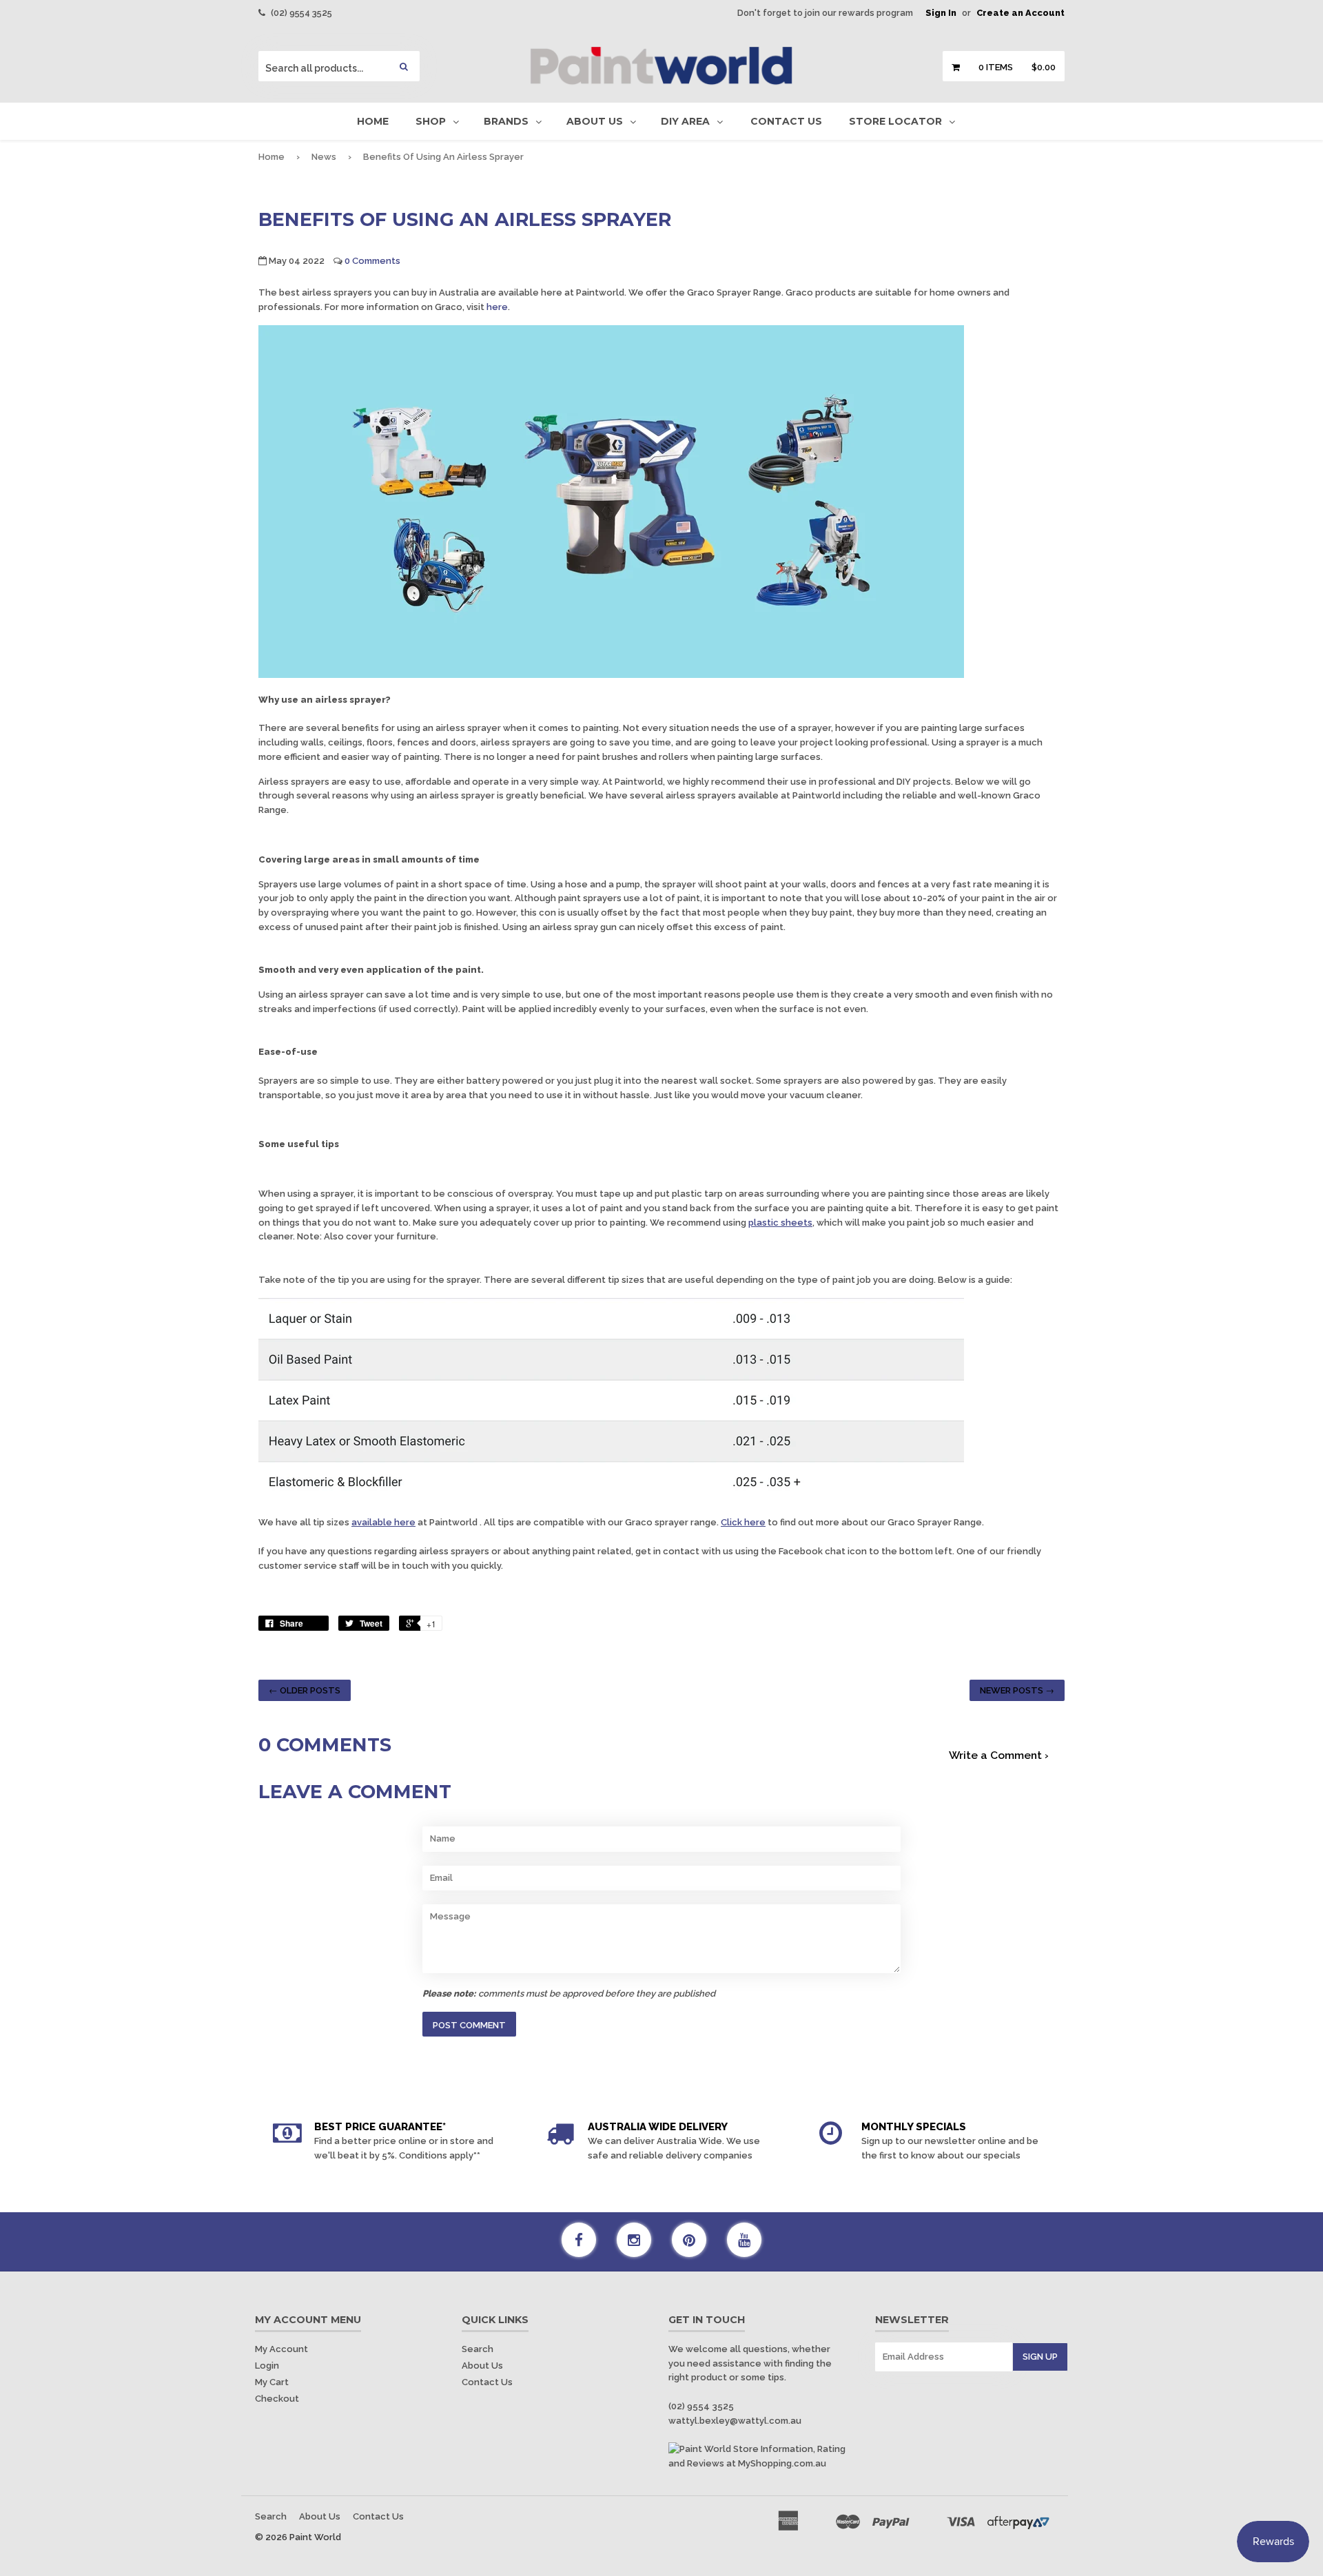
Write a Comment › (999, 1755)
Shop (431, 121)
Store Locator (895, 121)
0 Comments (372, 261)
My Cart (272, 2382)
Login (267, 2366)
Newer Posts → (1017, 1690)
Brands (506, 121)
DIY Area (685, 121)
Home (373, 121)
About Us (595, 121)
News (324, 157)
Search (478, 2349)
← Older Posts (305, 1690)
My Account (281, 2349)
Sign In (941, 13)
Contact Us (786, 121)
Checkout (277, 2399)
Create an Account (1021, 13)
